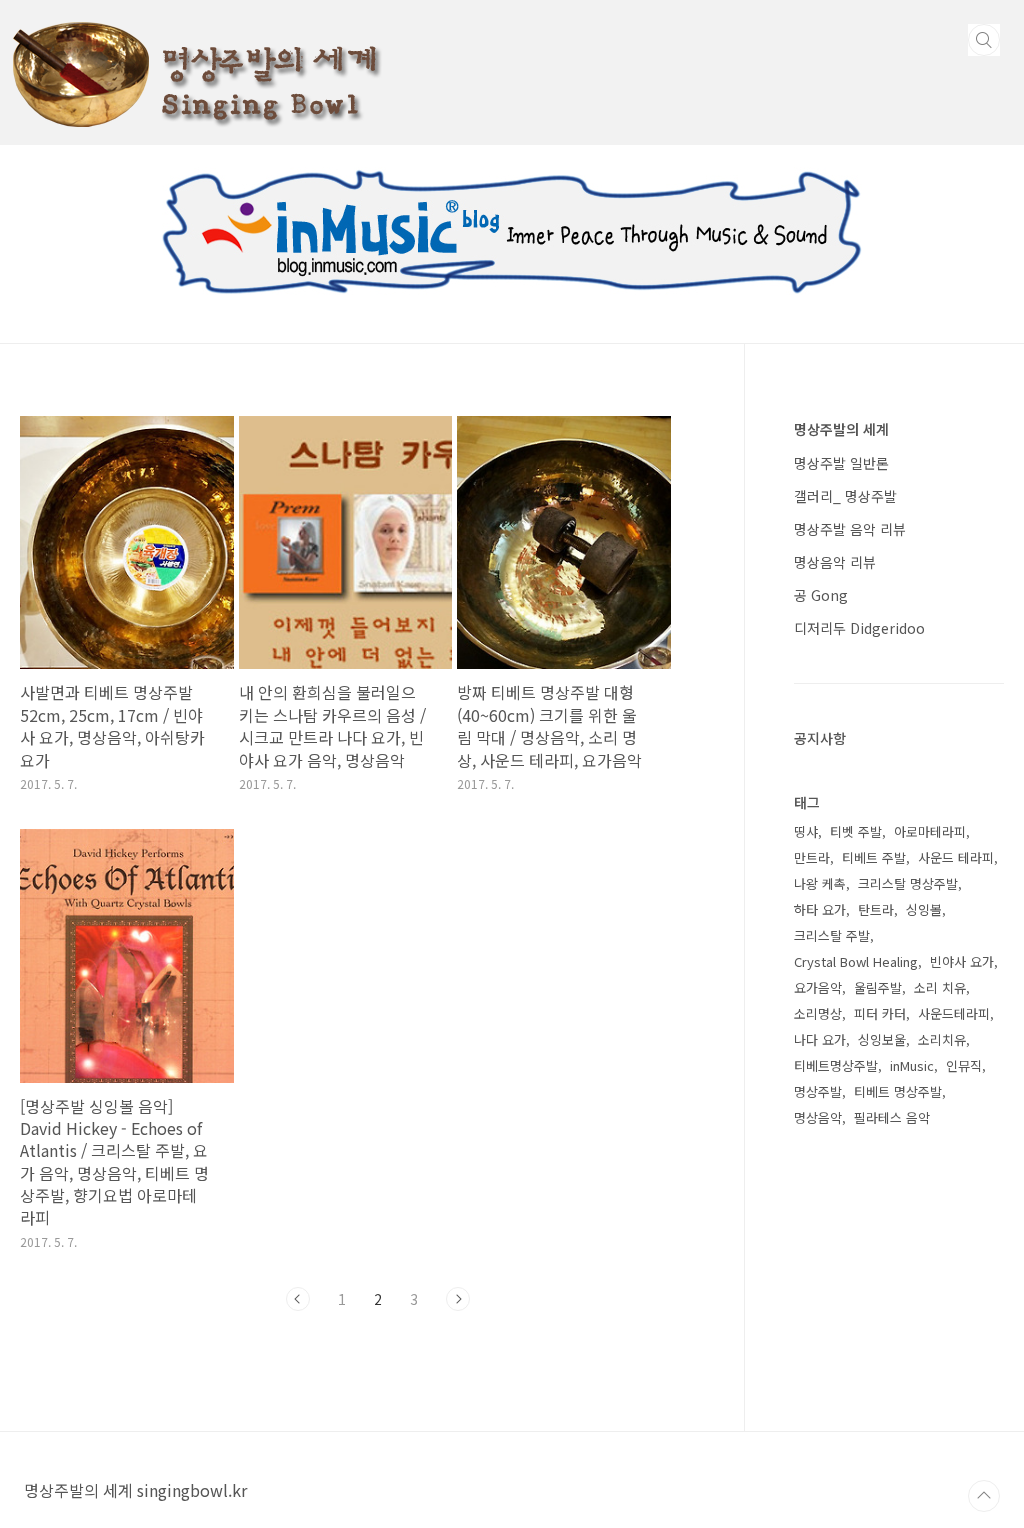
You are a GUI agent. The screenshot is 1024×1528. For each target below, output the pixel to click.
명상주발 (818, 1091)
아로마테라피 (930, 831)
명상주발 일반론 (841, 463)
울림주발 (878, 987)
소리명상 (818, 1013)
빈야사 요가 (962, 961)
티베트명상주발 (836, 1065)
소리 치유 (940, 987)
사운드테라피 (954, 1013)
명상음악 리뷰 (835, 562)
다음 (458, 1299)
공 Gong (821, 595)
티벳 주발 (856, 831)
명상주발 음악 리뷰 (850, 529)
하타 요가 (820, 909)
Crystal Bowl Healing (856, 961)
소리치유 (942, 1039)
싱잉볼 (924, 909)
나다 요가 (820, 1039)
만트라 (812, 857)
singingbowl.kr (192, 1490)
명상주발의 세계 (841, 429)
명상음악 (818, 1117)
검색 (984, 40)
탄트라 (876, 909)
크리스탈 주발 (832, 935)
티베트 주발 (874, 857)
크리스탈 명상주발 (908, 883)
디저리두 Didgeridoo (859, 628)
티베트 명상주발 (898, 1091)
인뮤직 (964, 1065)
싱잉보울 (882, 1039)
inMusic (912, 1065)
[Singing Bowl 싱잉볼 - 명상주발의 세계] (195, 18)
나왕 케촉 (820, 883)
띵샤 (806, 831)
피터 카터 (880, 1013)
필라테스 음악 (892, 1117)
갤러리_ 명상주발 (845, 496)
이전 (298, 1299)
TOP (984, 1496)
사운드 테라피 (956, 857)
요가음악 (818, 987)
